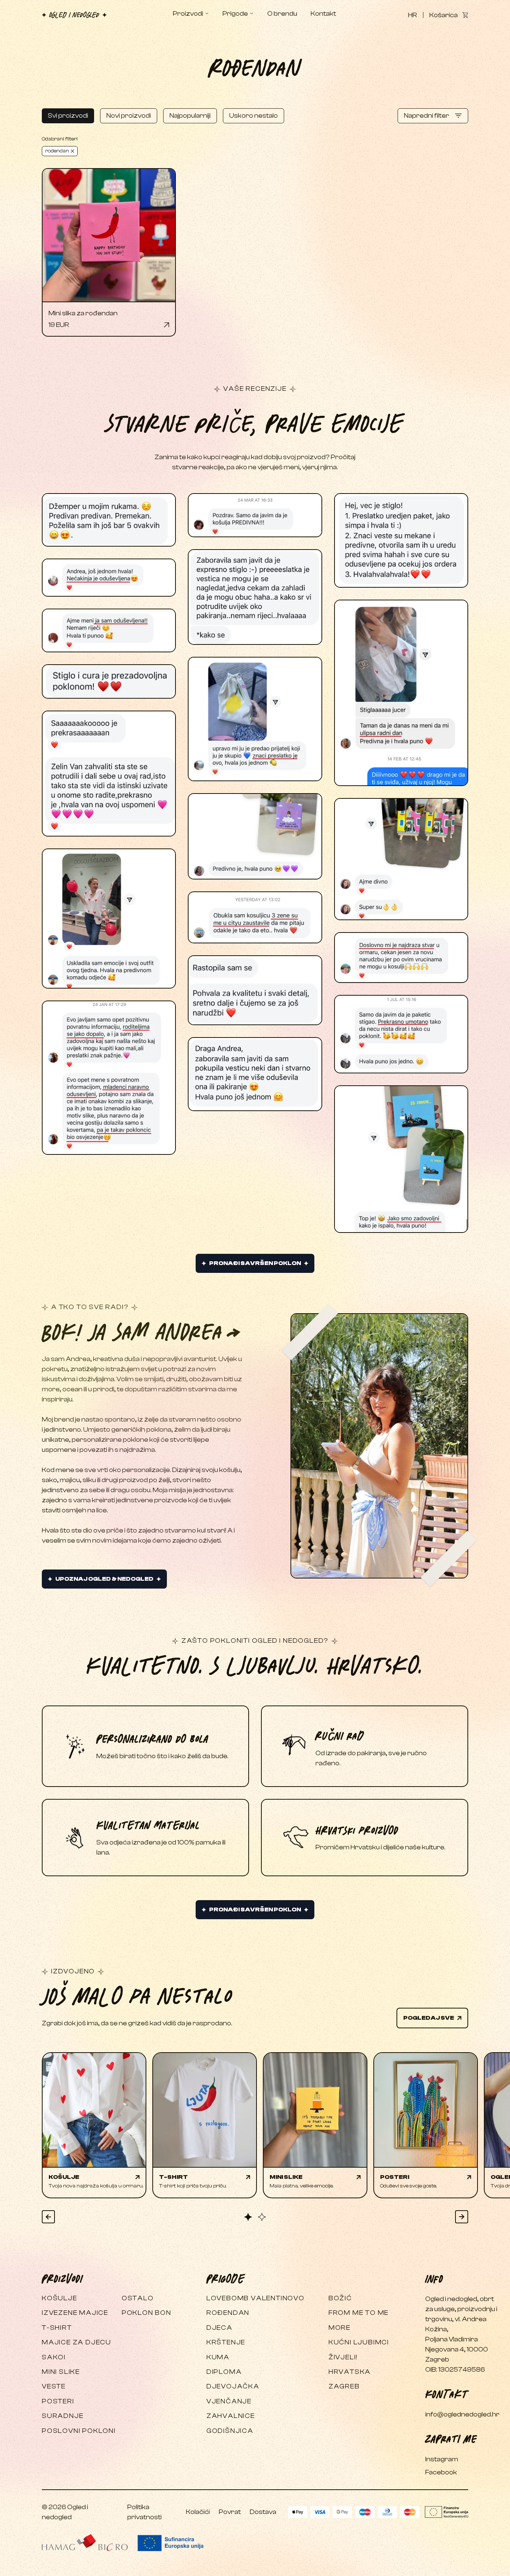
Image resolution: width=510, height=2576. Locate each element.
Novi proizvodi (129, 116)
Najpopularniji (190, 116)
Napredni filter (427, 116)
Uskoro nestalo (254, 116)
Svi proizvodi (68, 116)
